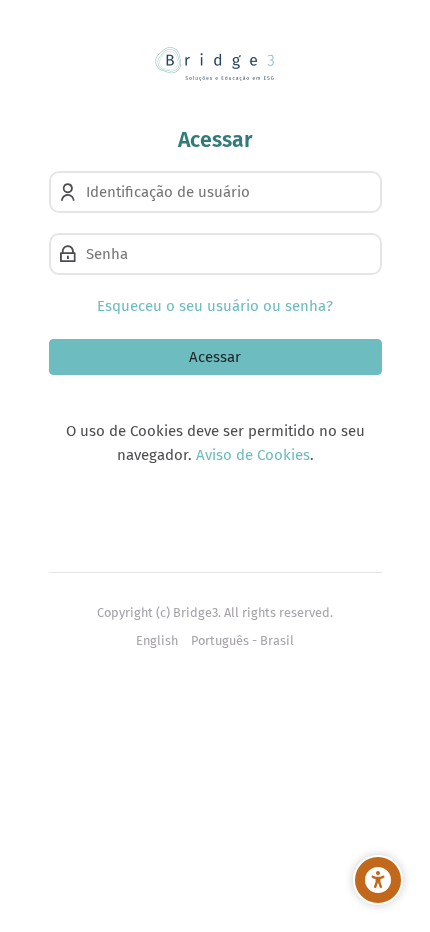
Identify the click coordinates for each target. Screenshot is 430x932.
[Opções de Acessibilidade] (378, 880)
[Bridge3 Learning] (215, 64)
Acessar (215, 357)
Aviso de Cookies (253, 455)
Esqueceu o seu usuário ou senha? (215, 306)
